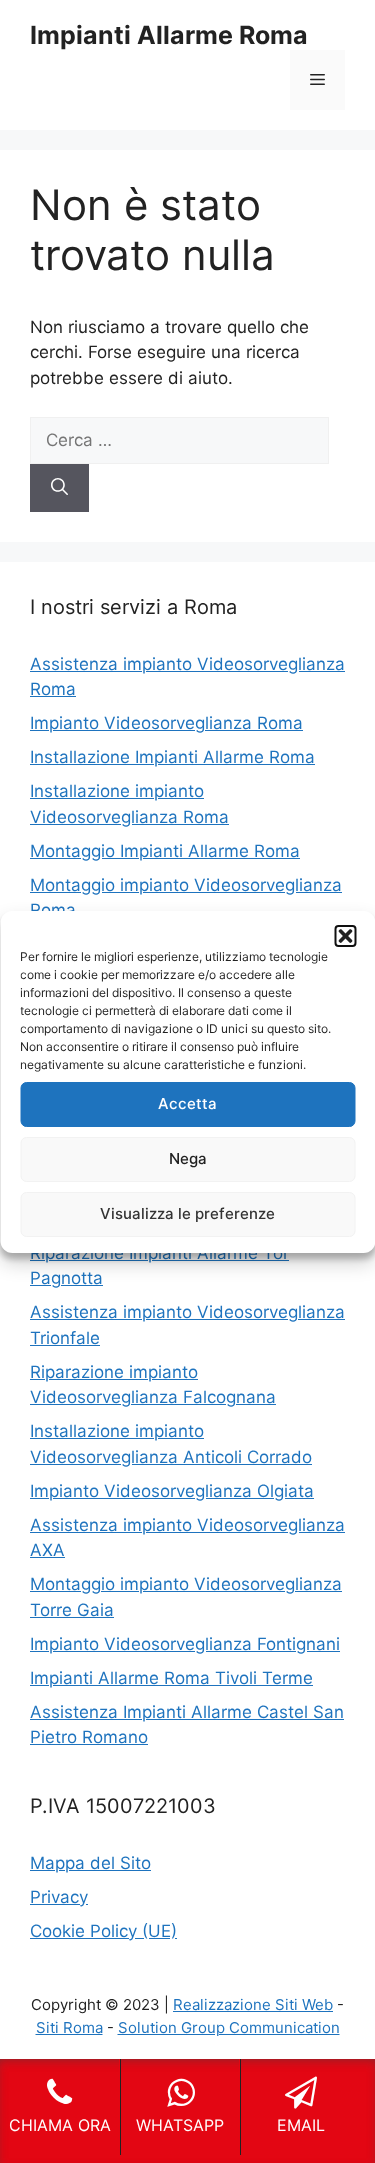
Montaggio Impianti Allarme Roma (165, 851)
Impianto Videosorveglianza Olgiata (172, 1491)
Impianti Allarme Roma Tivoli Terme (171, 1678)
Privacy (59, 1897)
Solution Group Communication (229, 2027)
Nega (188, 1158)
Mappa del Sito (90, 1863)
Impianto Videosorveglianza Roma (166, 723)
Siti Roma (69, 2027)
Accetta (187, 1103)
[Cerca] (59, 488)
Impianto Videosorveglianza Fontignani (185, 1644)
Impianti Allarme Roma (169, 35)
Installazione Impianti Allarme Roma (172, 757)
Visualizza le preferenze (187, 1213)
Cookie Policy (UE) (103, 1931)
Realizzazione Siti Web (253, 2004)
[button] (345, 936)
